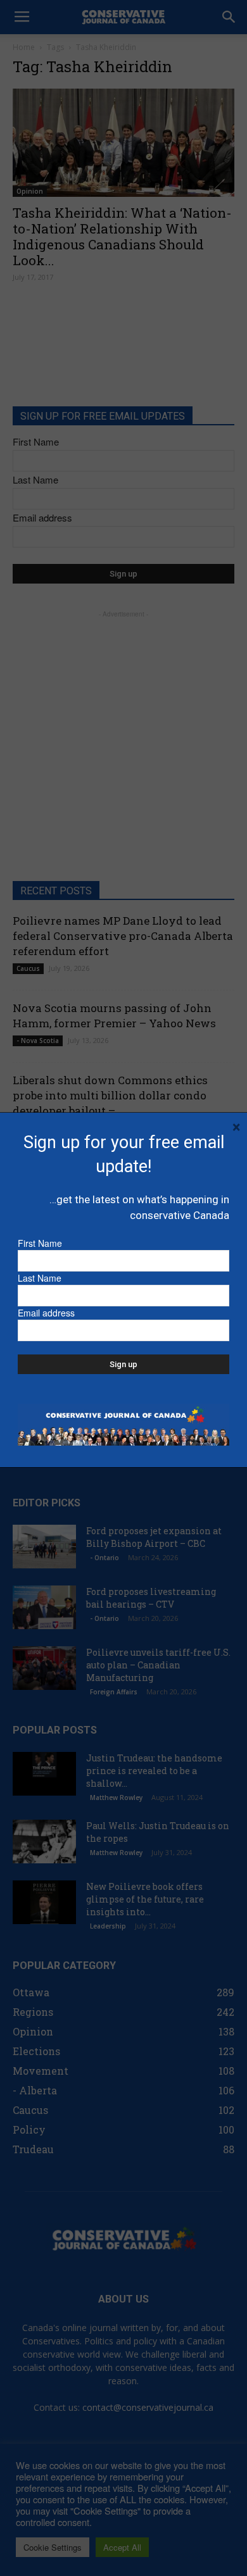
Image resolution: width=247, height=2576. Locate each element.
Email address (46, 1313)
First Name (40, 1243)
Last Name (40, 1278)
